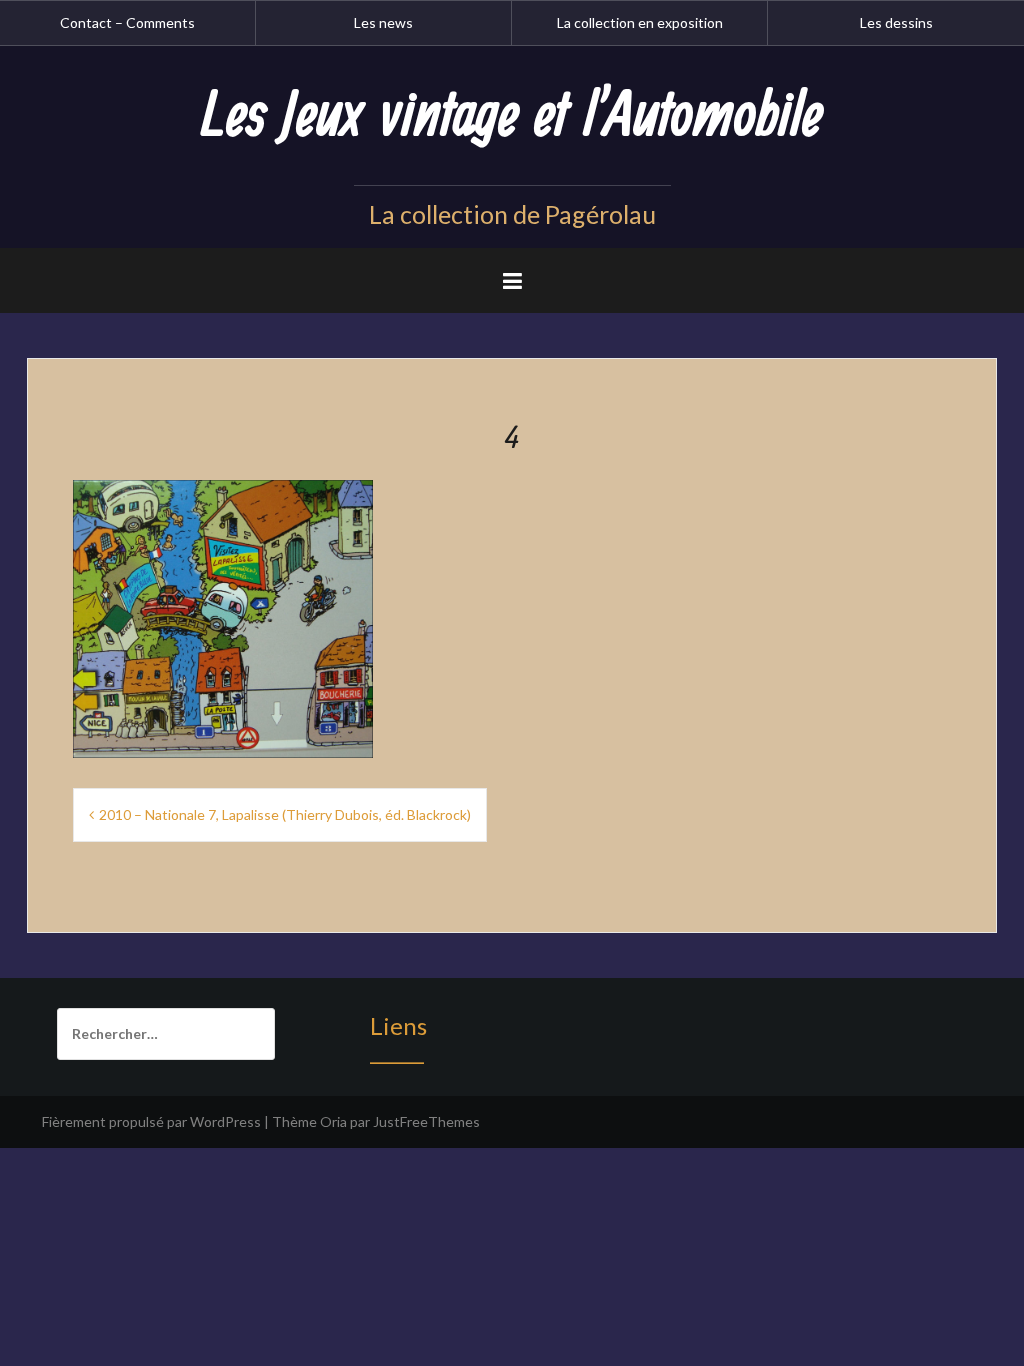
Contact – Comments (127, 22)
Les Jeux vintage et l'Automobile (512, 117)
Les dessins (896, 22)
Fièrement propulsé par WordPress (151, 1121)
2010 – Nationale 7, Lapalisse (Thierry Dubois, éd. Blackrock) (285, 814)
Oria (333, 1121)
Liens (398, 1025)
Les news (383, 22)
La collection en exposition (640, 22)
